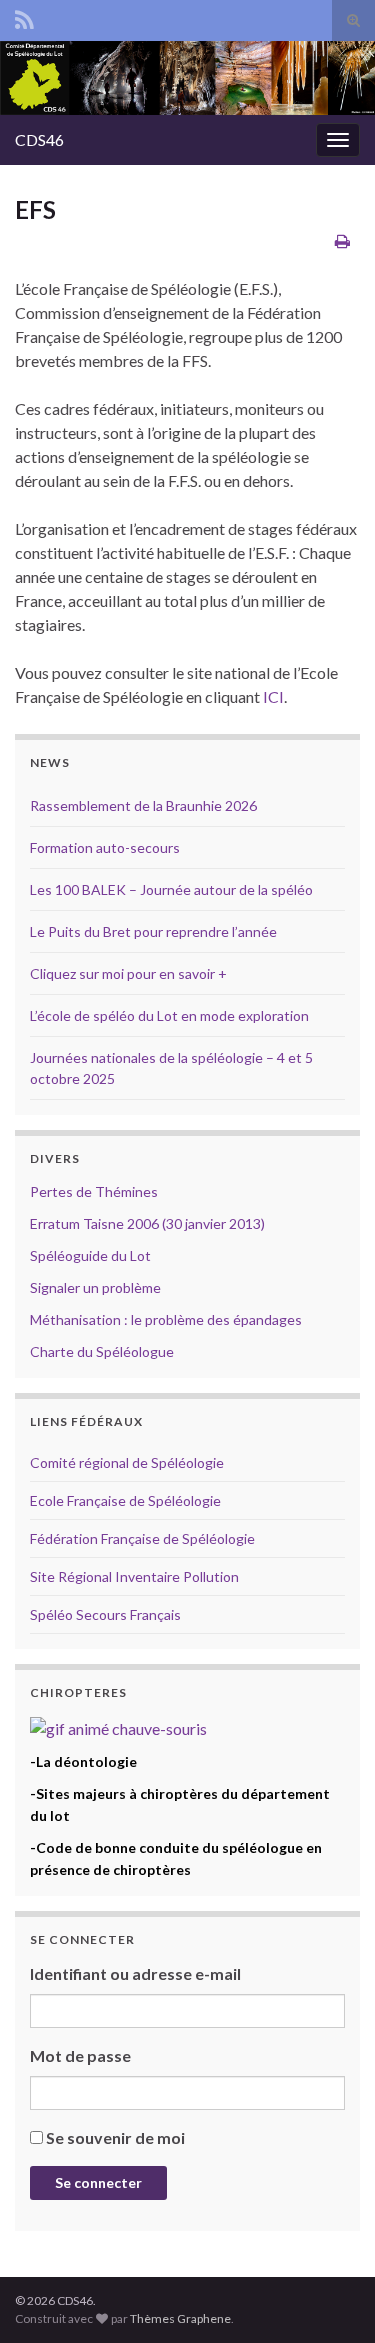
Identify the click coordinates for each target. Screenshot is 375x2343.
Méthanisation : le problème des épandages (166, 1319)
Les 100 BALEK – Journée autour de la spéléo (171, 889)
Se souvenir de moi (115, 2137)
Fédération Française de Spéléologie (142, 1538)
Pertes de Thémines (94, 1191)
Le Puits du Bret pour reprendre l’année (153, 931)
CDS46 (39, 139)
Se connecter (98, 2182)
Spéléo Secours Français (105, 1614)
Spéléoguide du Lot (90, 1255)
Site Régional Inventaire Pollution (134, 1576)
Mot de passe (80, 2055)
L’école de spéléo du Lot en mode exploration (169, 1015)
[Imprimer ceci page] (342, 240)
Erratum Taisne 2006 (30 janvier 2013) (147, 1223)
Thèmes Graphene (180, 2318)
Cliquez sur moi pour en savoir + (128, 973)
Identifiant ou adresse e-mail (135, 1973)
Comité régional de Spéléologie (127, 1462)
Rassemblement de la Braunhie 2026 (143, 805)
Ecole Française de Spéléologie (125, 1500)
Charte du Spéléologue (102, 1351)
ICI (273, 696)
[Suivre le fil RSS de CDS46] (24, 16)
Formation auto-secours (105, 847)
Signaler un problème (95, 1287)
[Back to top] (330, 2298)
